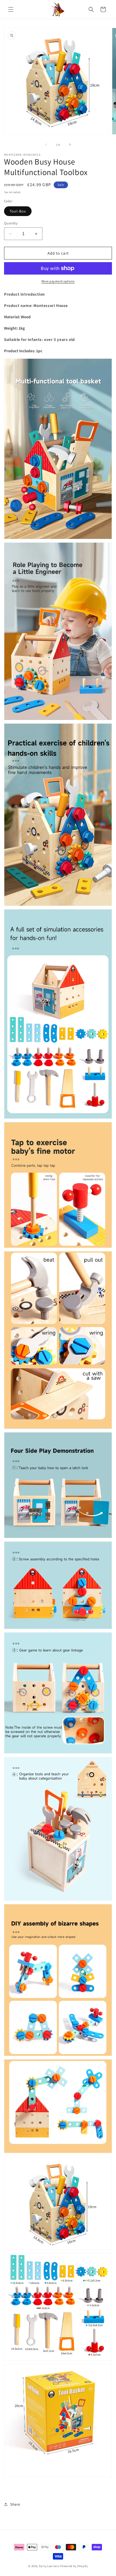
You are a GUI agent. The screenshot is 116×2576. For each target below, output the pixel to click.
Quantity (11, 223)
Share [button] (15, 2504)
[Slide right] (70, 145)
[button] (11, 9)
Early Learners (49, 2566)
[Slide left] (46, 145)
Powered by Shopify (74, 2566)
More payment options (58, 281)
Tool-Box (18, 211)
